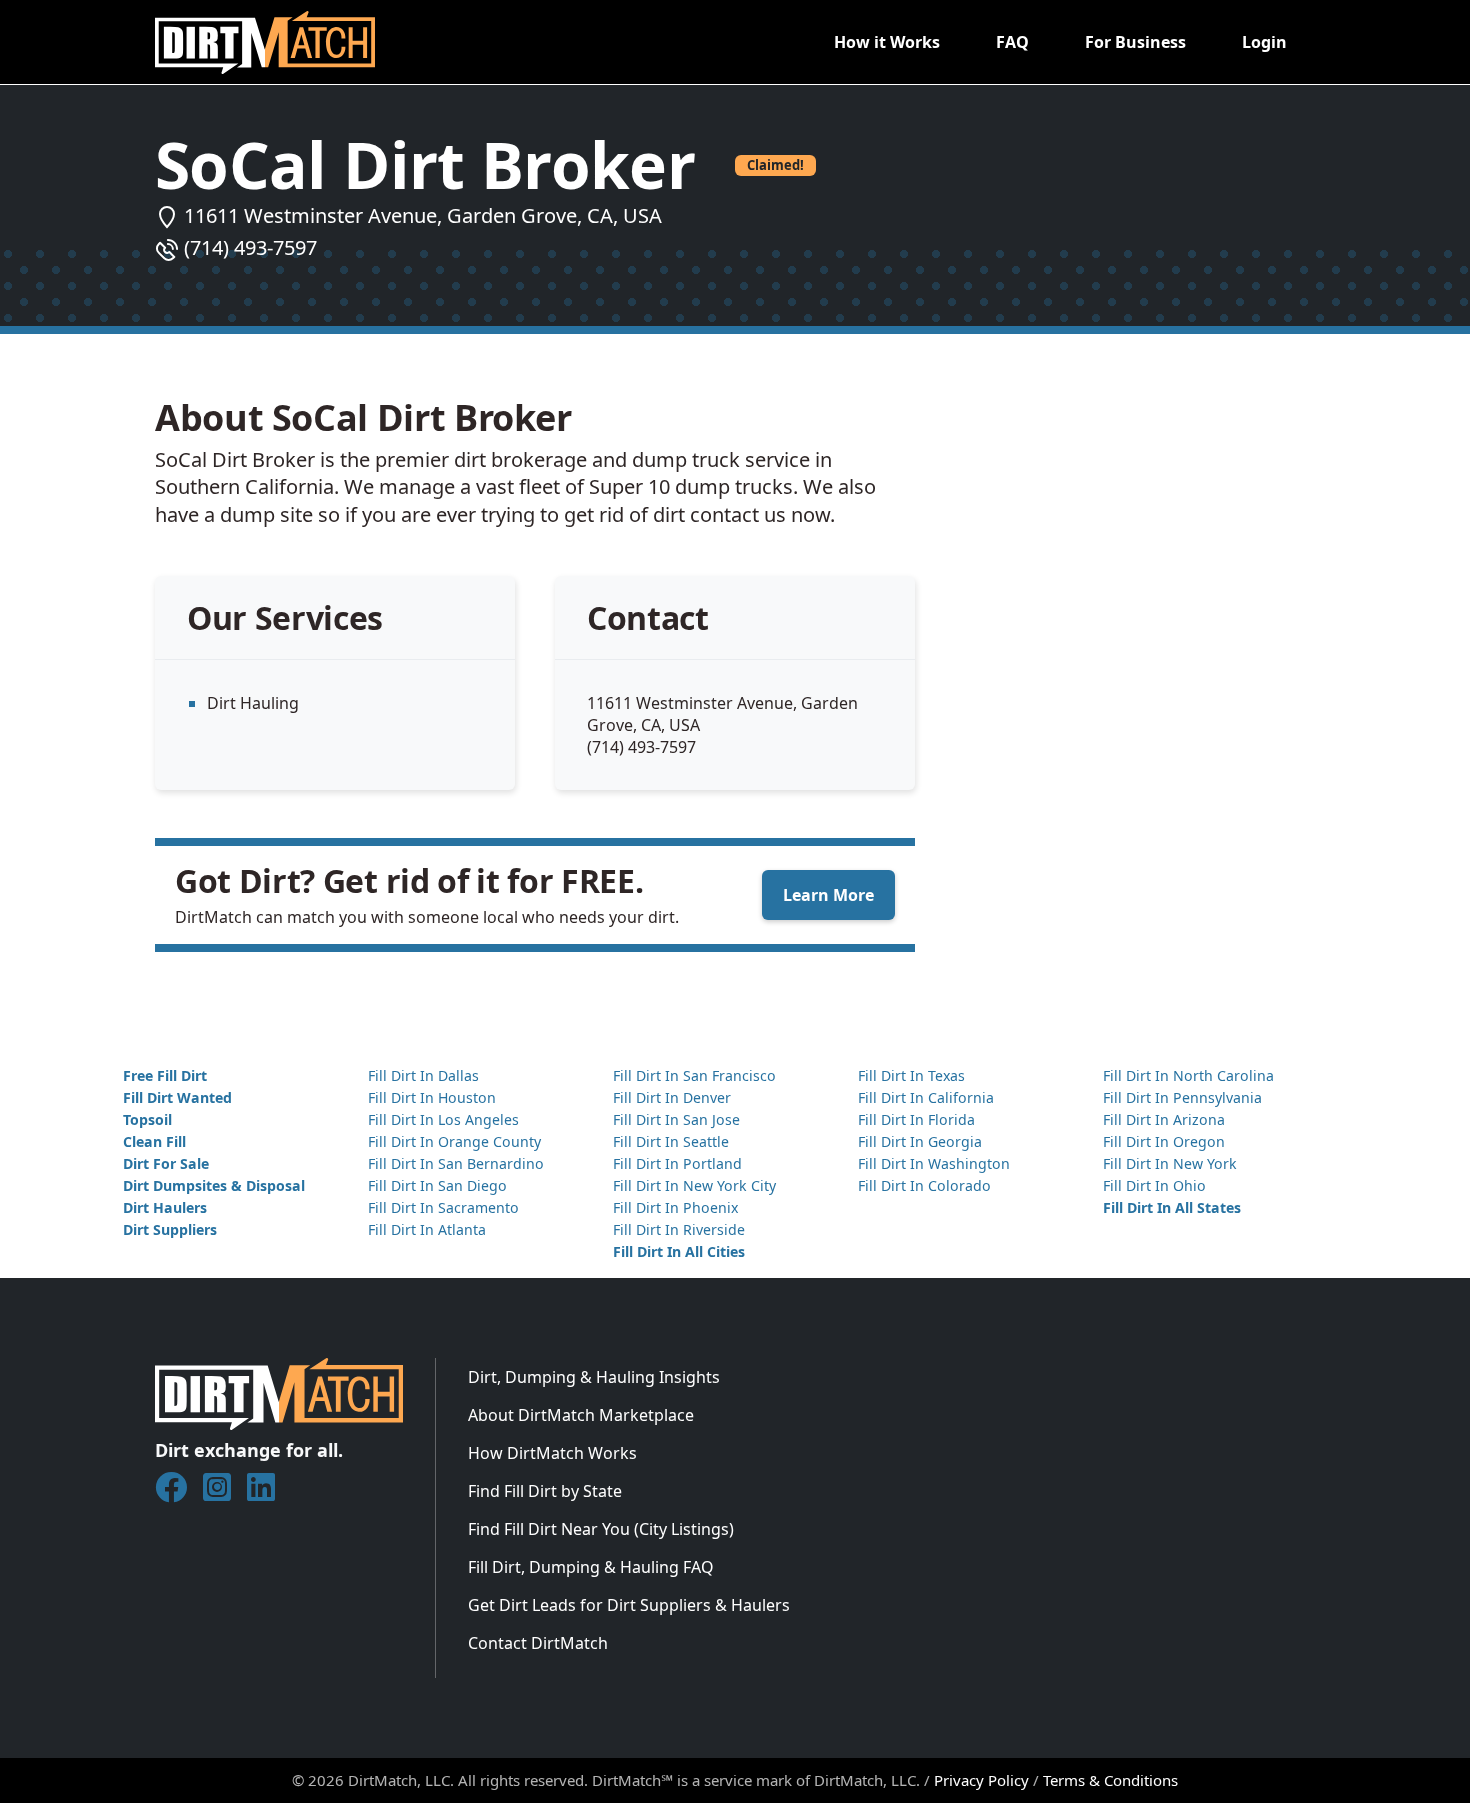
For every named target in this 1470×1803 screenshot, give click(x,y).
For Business (1135, 42)
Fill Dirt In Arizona (1164, 1119)
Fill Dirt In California (926, 1097)
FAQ (1012, 42)
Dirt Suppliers (170, 1229)
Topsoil (147, 1119)
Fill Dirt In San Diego (437, 1185)
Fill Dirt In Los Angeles (443, 1119)
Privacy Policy (981, 1780)
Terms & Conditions (1110, 1780)
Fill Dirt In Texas (911, 1075)
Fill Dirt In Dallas (423, 1075)
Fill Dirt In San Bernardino (456, 1163)
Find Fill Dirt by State (545, 1491)
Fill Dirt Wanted (177, 1097)
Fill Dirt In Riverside (679, 1229)
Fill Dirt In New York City (694, 1185)
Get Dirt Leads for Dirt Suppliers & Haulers (629, 1605)
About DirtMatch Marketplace (581, 1415)
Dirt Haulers (165, 1207)
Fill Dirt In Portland (677, 1163)
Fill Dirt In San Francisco (694, 1075)
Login (1264, 42)
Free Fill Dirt (165, 1075)
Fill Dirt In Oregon (1164, 1141)
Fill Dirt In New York (1170, 1163)
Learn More (828, 895)
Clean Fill (154, 1141)
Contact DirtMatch (538, 1643)
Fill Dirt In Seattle (671, 1141)
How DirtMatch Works (552, 1453)
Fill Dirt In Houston (432, 1097)
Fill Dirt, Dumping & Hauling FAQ (591, 1567)
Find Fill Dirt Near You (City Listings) (601, 1529)
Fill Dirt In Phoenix (675, 1207)
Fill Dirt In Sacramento (443, 1207)
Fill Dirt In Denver (672, 1097)
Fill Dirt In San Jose (676, 1119)
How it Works (887, 42)
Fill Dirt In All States (1172, 1207)
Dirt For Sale (166, 1163)
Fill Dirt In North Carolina (1188, 1075)
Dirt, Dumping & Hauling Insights (594, 1377)
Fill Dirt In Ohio (1154, 1185)
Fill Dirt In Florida (916, 1119)
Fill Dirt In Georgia (920, 1141)
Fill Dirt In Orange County (454, 1141)
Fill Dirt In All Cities (679, 1251)
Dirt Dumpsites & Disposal (214, 1185)
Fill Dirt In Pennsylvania (1182, 1097)
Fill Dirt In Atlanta (427, 1229)
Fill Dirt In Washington (934, 1163)
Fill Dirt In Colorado (924, 1185)
